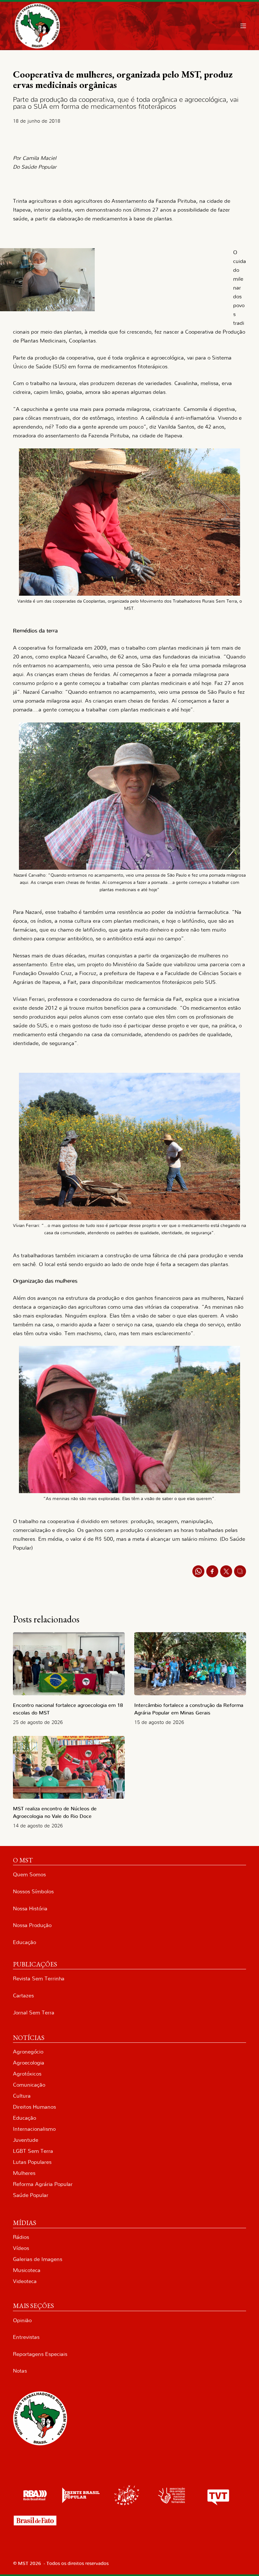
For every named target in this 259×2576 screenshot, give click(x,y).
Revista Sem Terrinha (39, 1979)
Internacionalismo (34, 2129)
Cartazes (23, 1996)
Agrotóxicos (27, 2074)
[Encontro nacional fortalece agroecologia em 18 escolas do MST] (69, 1664)
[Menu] (243, 26)
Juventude (26, 2140)
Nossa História (30, 1909)
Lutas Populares (32, 2162)
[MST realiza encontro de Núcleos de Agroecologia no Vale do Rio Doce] (69, 1767)
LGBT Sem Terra (33, 2151)
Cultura (22, 2096)
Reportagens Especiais (40, 2354)
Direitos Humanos (34, 2107)
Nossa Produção (32, 1925)
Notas (20, 2371)
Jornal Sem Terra (34, 2013)
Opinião (22, 2320)
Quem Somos (29, 1875)
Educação (24, 1942)
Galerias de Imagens (38, 2259)
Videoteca (25, 2281)
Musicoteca (27, 2270)
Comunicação (29, 2085)
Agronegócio (28, 2052)
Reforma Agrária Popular (43, 2184)
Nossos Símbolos (33, 1892)
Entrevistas (26, 2337)
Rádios (21, 2237)
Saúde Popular (31, 2195)
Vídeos (21, 2248)
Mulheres (24, 2173)
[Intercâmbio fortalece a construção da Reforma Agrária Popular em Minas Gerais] (190, 1664)
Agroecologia (29, 2063)
